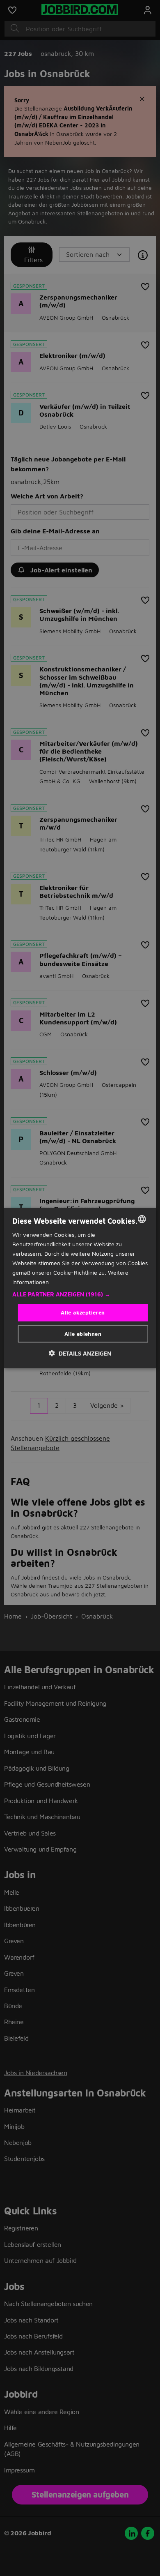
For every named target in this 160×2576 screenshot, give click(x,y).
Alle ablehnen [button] (83, 1334)
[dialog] (80, 1288)
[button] (80, 1294)
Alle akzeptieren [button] (83, 1312)
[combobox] (142, 1219)
